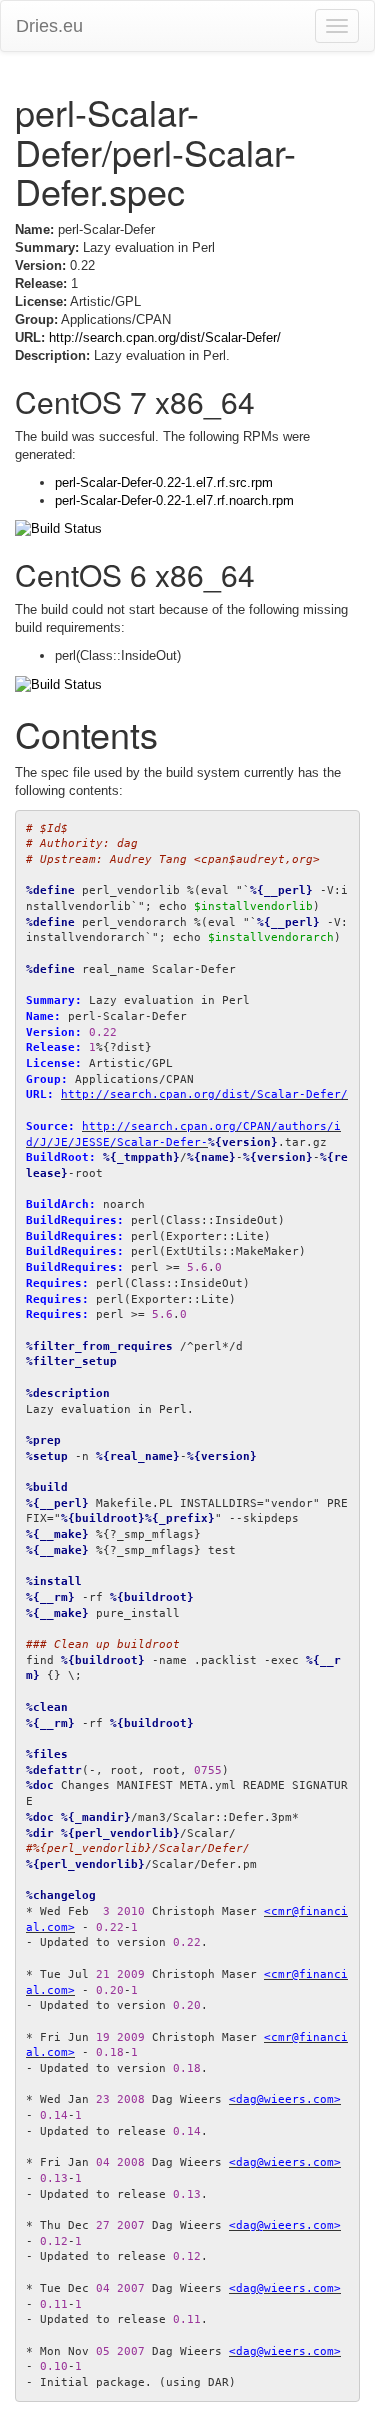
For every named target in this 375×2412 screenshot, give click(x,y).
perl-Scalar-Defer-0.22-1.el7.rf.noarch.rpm (174, 500)
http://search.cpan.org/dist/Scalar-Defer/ (165, 337)
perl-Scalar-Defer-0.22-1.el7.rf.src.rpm (164, 482)
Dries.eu (49, 26)
